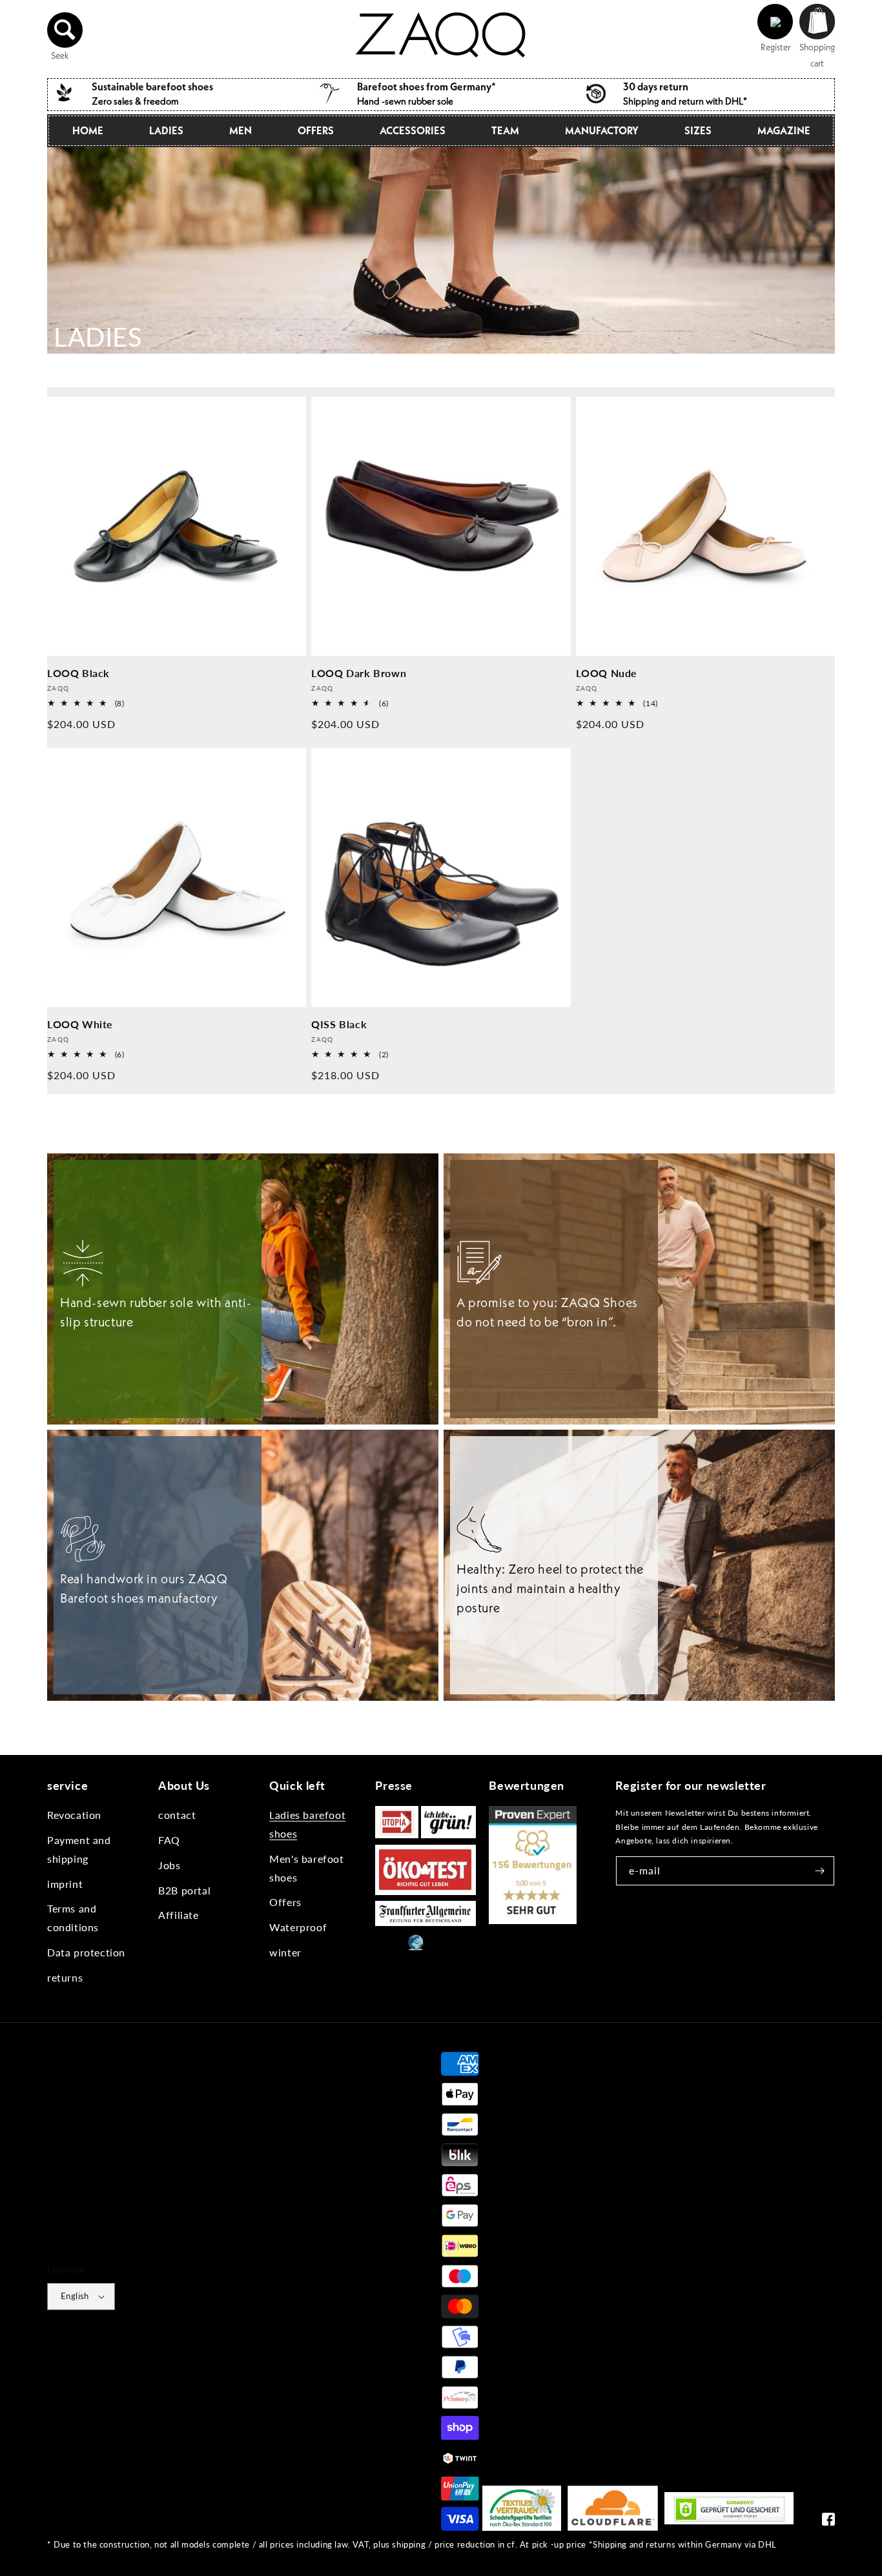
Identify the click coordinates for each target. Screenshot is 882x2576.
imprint (65, 1884)
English (75, 2296)
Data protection (86, 1952)
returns (65, 1977)
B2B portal (184, 1890)
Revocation (74, 1815)
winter (285, 1952)
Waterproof (298, 1927)
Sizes (698, 130)
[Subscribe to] (820, 1871)
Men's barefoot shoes (306, 1868)
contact (177, 1815)
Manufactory (602, 130)
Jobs (169, 1865)
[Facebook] (828, 2522)
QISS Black (339, 1024)
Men (241, 130)
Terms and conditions (73, 1918)
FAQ (169, 1840)
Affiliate (178, 1915)
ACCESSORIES (413, 130)
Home (88, 130)
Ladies (166, 130)
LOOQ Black (78, 673)
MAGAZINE (784, 130)
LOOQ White (80, 1024)
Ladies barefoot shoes (307, 1824)
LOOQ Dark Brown (359, 673)
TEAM (505, 130)
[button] (65, 30)
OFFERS (316, 130)
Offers (285, 1902)
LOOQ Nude (607, 673)
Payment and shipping (79, 1849)
